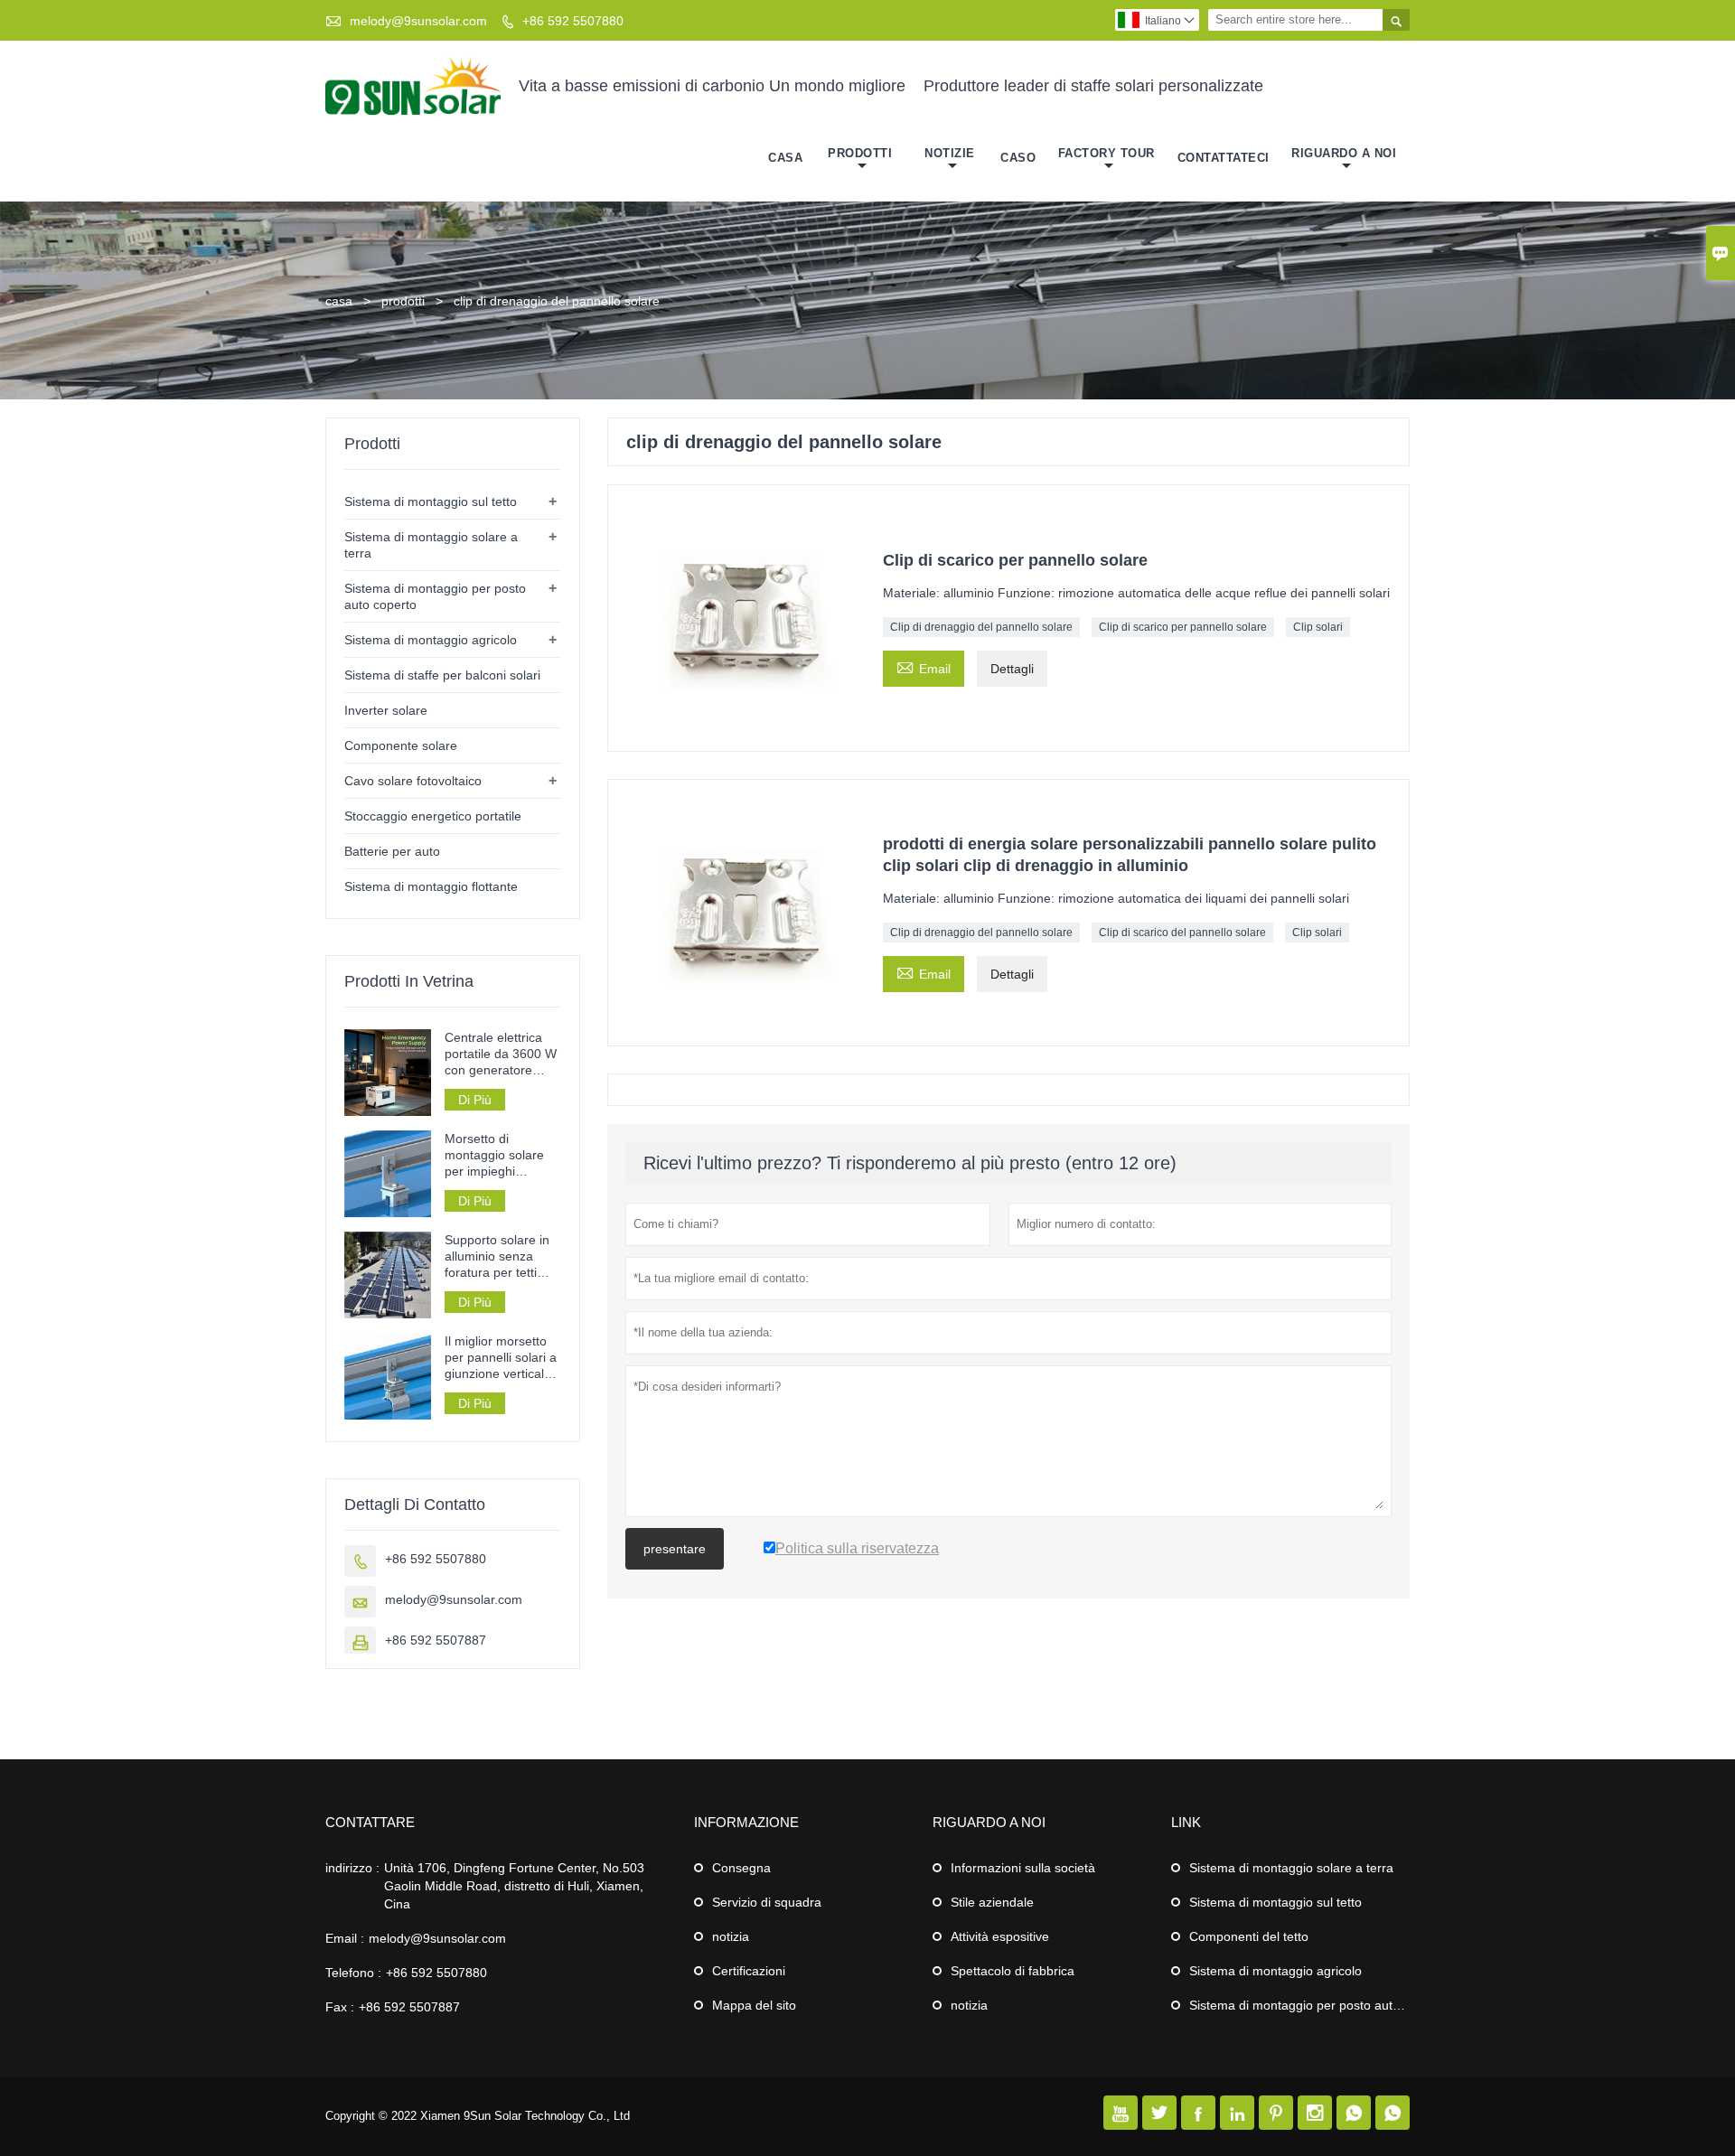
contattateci (1224, 158)
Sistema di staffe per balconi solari (442, 675)
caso (1018, 158)
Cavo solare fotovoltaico (413, 781)
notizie (950, 153)
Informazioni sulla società (1023, 1868)
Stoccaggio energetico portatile (433, 816)
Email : (345, 1938)
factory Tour (1107, 153)
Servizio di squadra (767, 1902)
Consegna (741, 1868)
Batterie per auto (392, 851)
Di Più (475, 1100)
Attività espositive (1000, 1936)
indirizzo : (352, 1868)
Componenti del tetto (1249, 1936)
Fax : (340, 2007)
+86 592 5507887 (436, 1640)
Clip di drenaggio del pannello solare (981, 627)
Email (924, 666)
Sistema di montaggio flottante (431, 886)
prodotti (403, 301)
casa (785, 158)
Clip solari (1318, 627)
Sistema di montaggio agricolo (431, 640)
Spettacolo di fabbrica (1013, 1971)
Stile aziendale (992, 1902)
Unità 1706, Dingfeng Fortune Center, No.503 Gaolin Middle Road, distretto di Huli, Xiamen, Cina (514, 1886)
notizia (731, 1936)
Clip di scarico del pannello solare (1182, 933)
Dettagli (1012, 669)
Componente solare (401, 745)
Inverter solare (386, 710)
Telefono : (353, 1973)
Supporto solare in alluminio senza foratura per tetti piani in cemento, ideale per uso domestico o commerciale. (497, 1256)
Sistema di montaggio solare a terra (1291, 1868)
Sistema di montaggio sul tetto (431, 502)
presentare (675, 1549)
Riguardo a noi (1344, 153)
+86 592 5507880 (573, 21)
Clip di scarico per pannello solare (1183, 627)
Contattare (370, 1822)
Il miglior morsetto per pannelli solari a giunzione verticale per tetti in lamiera (501, 1358)
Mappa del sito (754, 2005)
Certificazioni (749, 1971)
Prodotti (860, 153)
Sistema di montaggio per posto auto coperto (1318, 2005)
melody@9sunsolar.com (418, 21)
